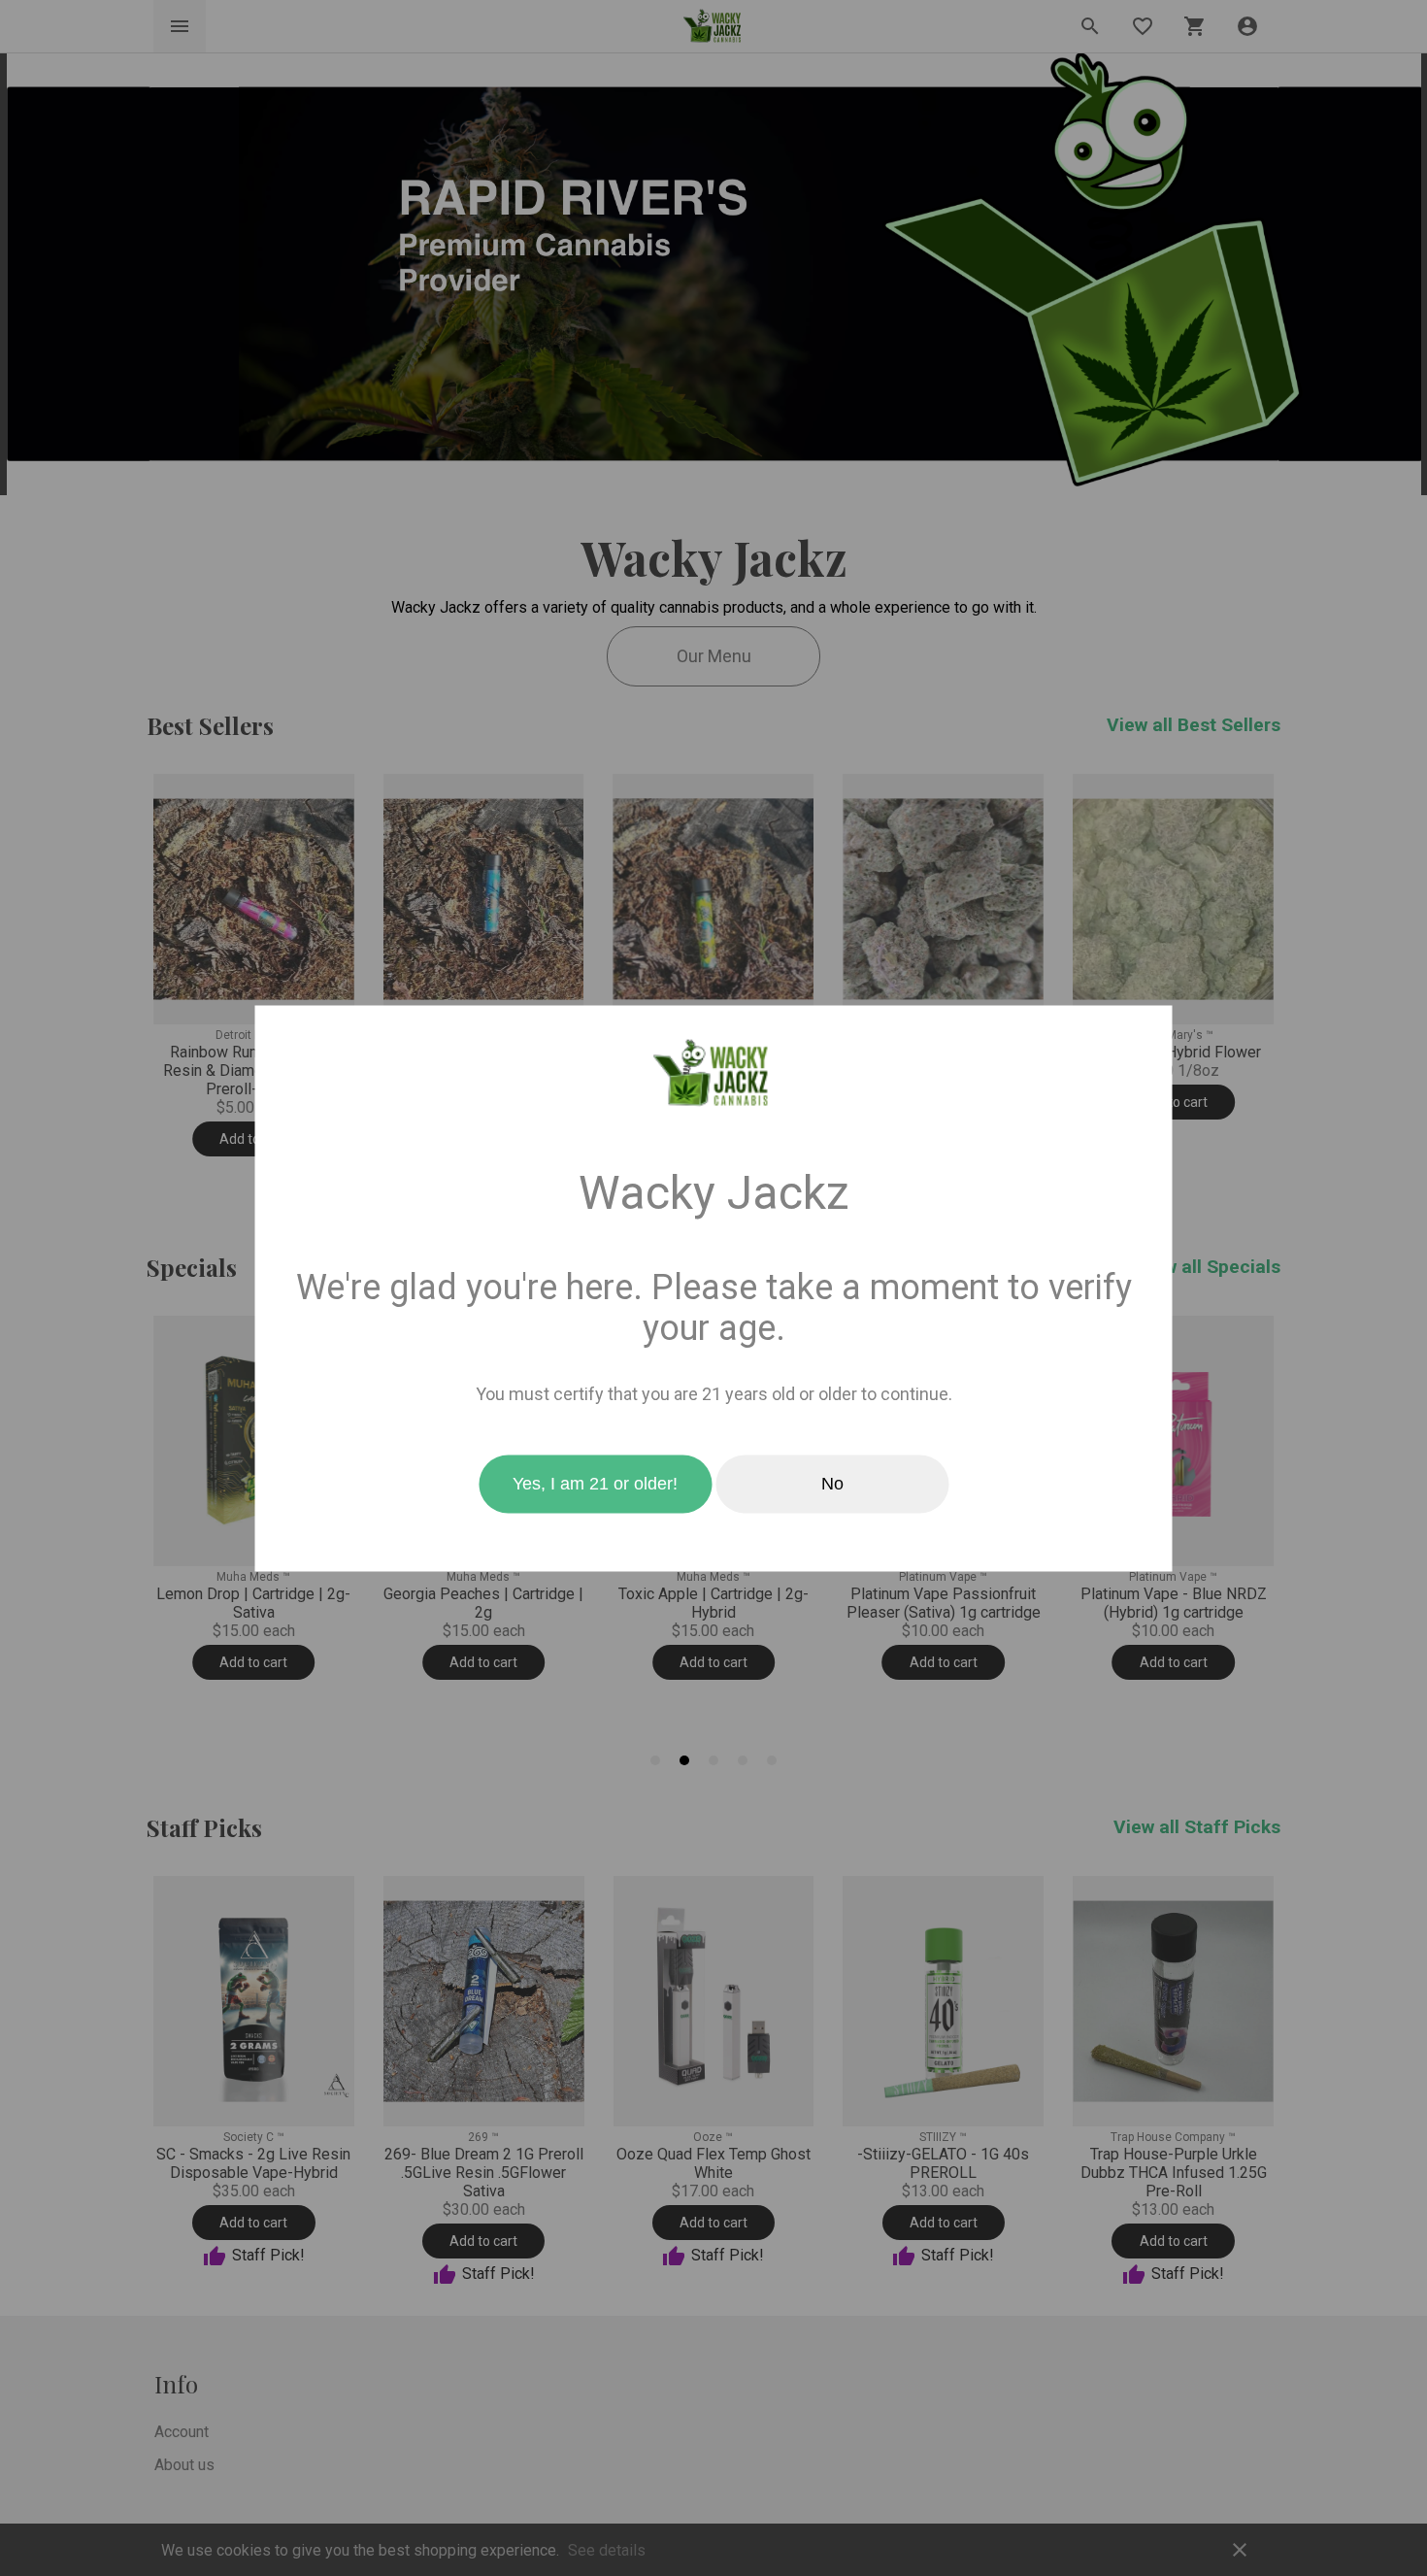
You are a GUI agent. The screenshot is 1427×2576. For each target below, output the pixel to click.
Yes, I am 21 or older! (595, 1484)
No (832, 1484)
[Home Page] (713, 1074)
